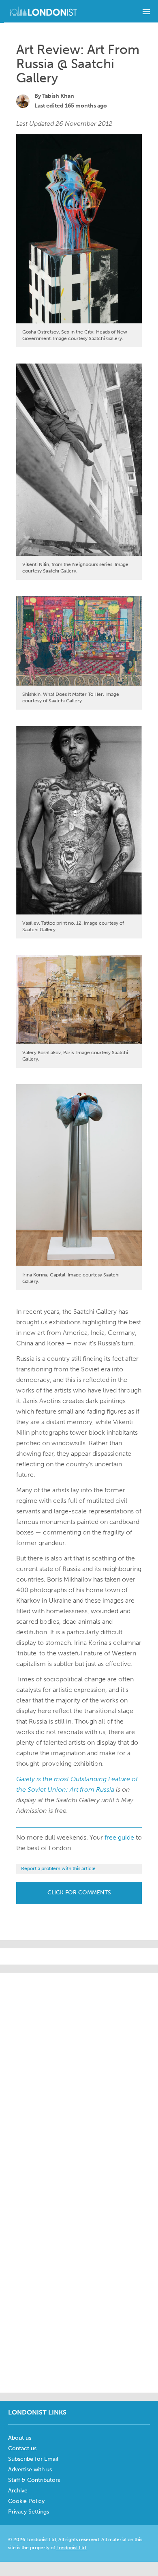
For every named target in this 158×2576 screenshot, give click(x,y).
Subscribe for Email (33, 2459)
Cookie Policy (26, 2501)
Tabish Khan (58, 96)
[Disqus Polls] (81, 2074)
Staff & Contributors (34, 2480)
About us (20, 2438)
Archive (18, 2491)
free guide (119, 1837)
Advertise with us (30, 2469)
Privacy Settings (29, 2512)
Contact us (22, 2448)
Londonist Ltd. (72, 2548)
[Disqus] (79, 2283)
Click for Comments (79, 1893)
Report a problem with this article (58, 1868)
